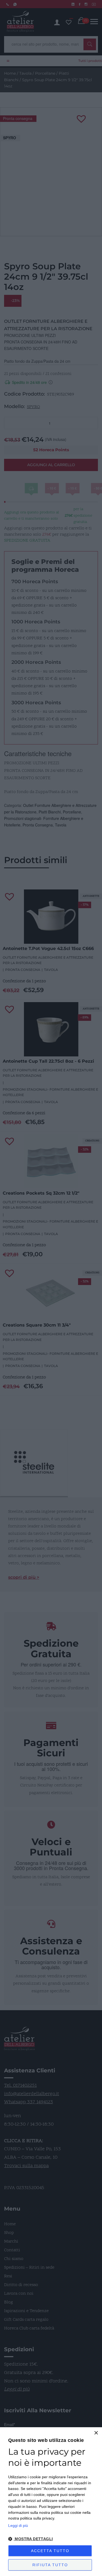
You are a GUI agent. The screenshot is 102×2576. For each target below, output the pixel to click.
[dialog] (51, 2502)
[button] (51, 2539)
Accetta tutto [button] (50, 2551)
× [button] (96, 2433)
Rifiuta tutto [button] (50, 2565)
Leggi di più (18, 2526)
